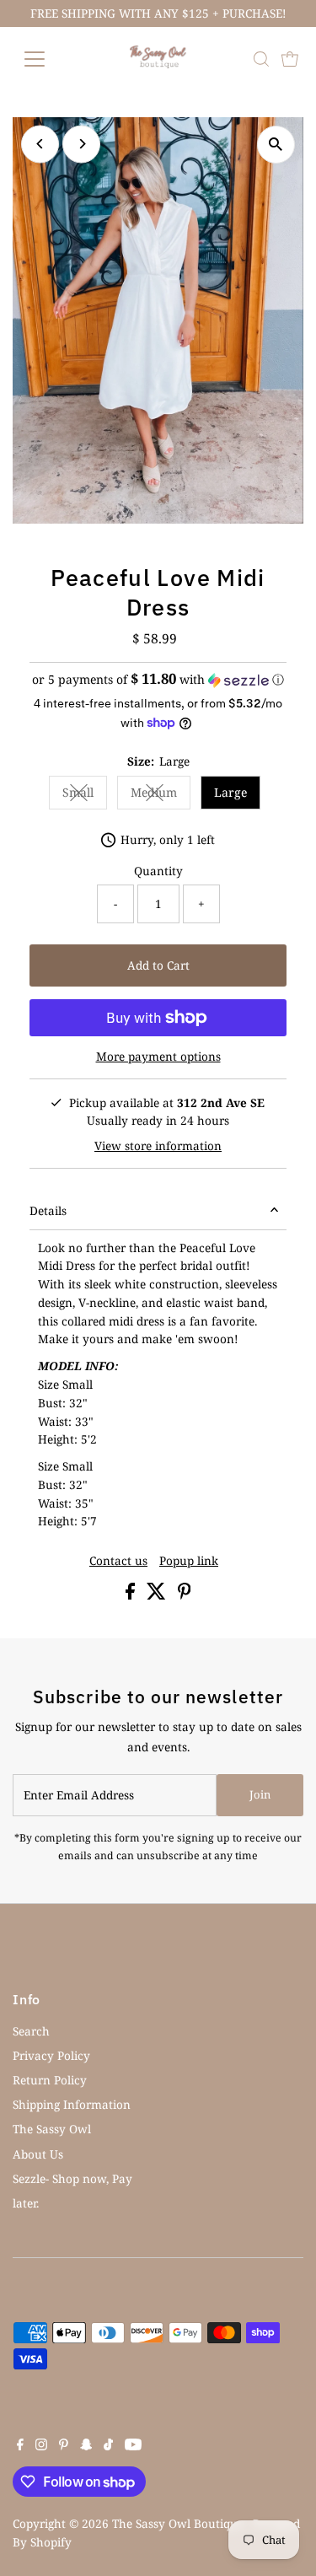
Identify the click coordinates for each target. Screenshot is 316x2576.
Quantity (158, 871)
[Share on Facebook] (132, 1595)
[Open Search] (261, 59)
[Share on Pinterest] (185, 1595)
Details (48, 1210)
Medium (161, 795)
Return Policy (50, 2080)
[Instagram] (41, 2446)
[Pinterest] (64, 2446)
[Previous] (40, 144)
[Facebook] (20, 2446)
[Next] (81, 144)
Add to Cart (158, 965)
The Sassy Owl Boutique (178, 2523)
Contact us (118, 1561)
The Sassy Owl (52, 2129)
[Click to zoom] (276, 145)
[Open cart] (290, 59)
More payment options (158, 1056)
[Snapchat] (86, 2446)
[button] (158, 680)
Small (85, 795)
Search (31, 2031)
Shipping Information (72, 2104)
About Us (38, 2154)
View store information (158, 1146)
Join (260, 1794)
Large (230, 792)
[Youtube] (133, 2446)
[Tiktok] (108, 2446)
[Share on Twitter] (158, 1595)
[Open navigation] (48, 59)
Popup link (189, 1561)
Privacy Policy (51, 2055)
